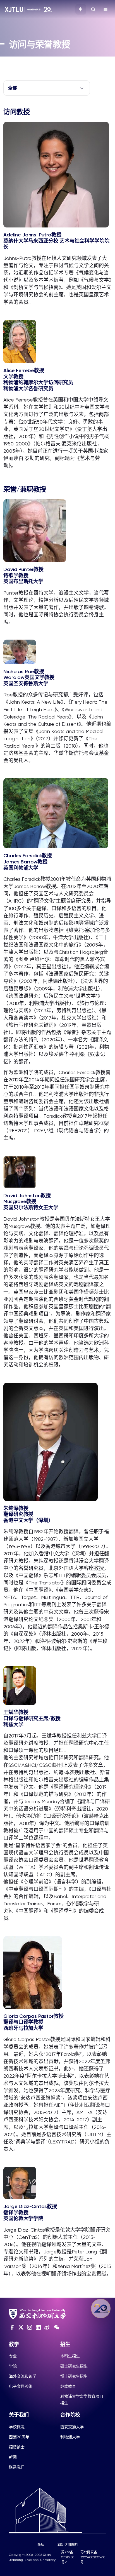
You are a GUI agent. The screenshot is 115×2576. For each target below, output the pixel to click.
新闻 (13, 2457)
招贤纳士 (17, 2447)
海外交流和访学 (23, 2376)
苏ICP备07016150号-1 (68, 2557)
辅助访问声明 (68, 2545)
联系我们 (17, 2467)
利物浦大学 (70, 2437)
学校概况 (17, 2427)
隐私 (41, 2545)
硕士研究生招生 (74, 2366)
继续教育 (68, 2386)
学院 (13, 2366)
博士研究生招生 (74, 2376)
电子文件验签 (21, 2386)
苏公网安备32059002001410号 (93, 2557)
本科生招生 (70, 2356)
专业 (13, 2356)
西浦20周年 (19, 2437)
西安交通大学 (72, 2427)
